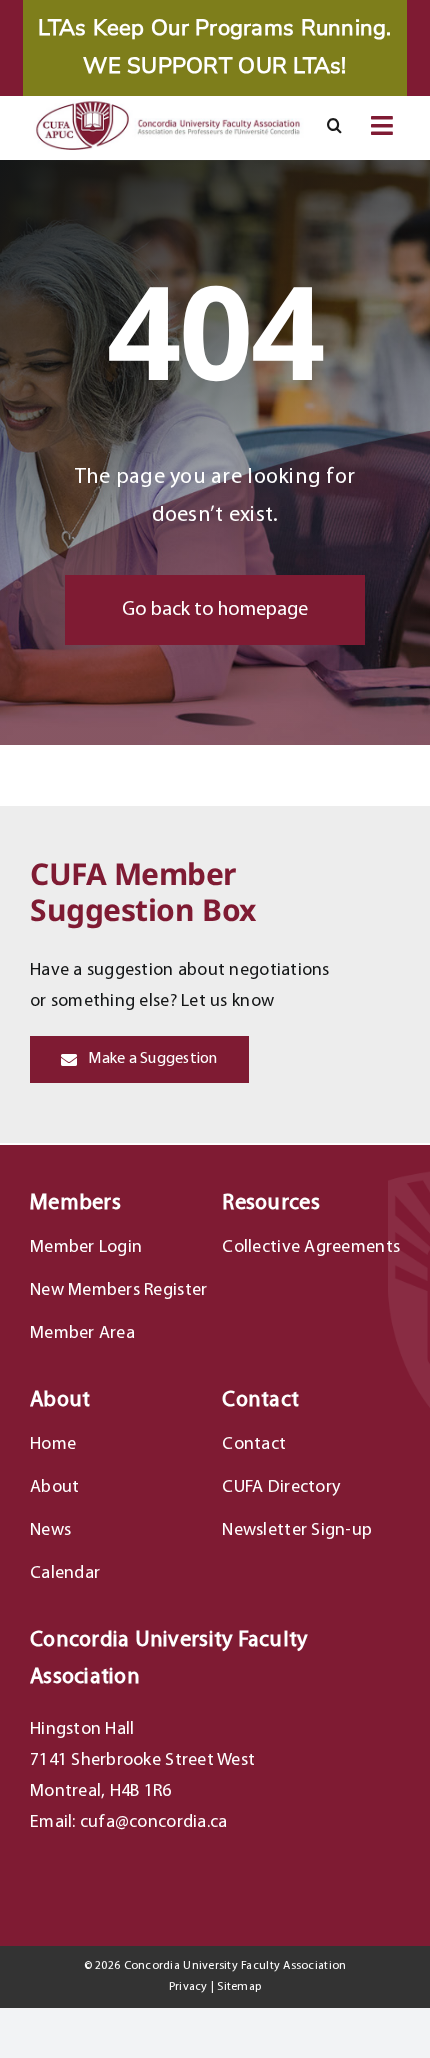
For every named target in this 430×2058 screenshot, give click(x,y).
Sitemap (239, 1987)
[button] (334, 126)
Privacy (188, 1987)
